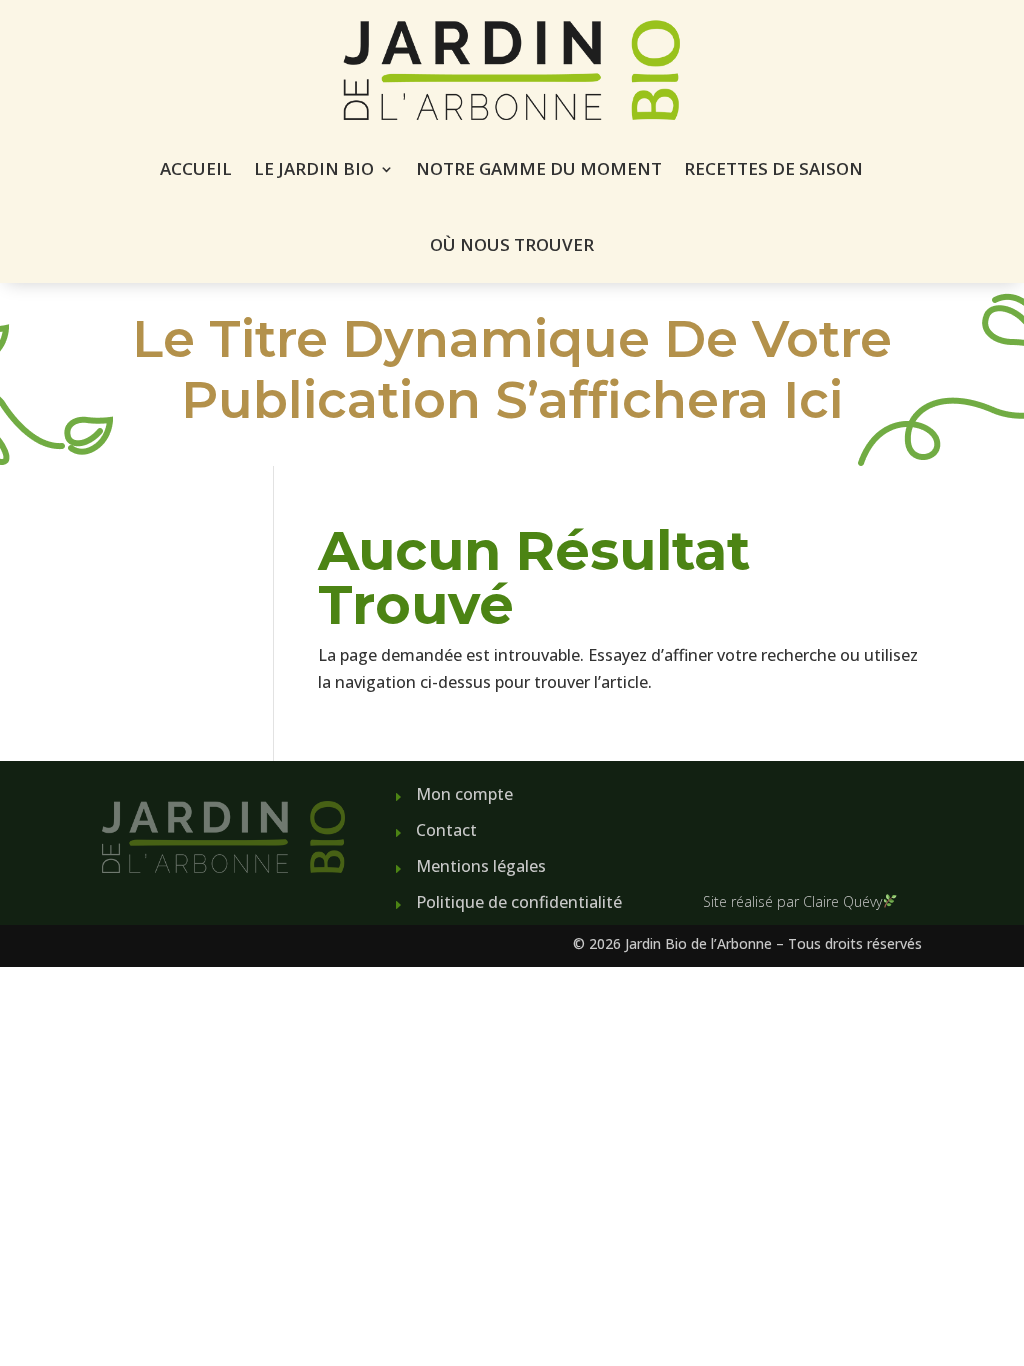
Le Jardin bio (314, 168)
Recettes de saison (773, 168)
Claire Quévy (842, 901)
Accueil (196, 168)
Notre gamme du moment (539, 168)
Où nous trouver (512, 244)
